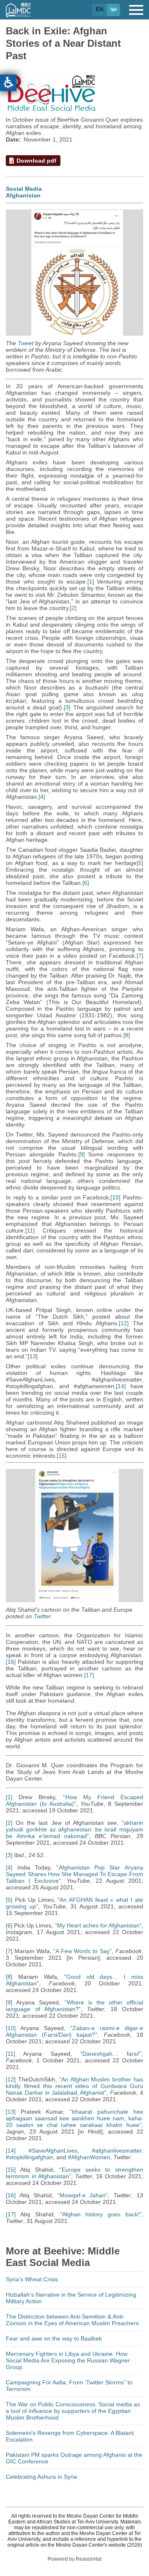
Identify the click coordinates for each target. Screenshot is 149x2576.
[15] (62, 1456)
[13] (33, 1356)
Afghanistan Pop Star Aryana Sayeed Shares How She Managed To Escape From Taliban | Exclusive (74, 1874)
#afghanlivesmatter (117, 2151)
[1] (91, 582)
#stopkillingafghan (29, 2157)
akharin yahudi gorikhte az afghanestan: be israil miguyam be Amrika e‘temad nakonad (74, 1829)
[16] (11, 1662)
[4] (42, 797)
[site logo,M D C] (18, 13)
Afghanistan (23, 195)
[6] (86, 883)
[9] (82, 1154)
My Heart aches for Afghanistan (98, 1925)
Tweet (26, 343)
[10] (115, 1197)
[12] (124, 1323)
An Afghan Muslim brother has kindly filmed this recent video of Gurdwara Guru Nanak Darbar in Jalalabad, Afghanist (74, 2086)
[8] (127, 1035)
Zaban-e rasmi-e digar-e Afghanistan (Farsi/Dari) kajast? (74, 2031)
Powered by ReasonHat (74, 2559)
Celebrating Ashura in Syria (41, 2477)
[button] (8, 83)
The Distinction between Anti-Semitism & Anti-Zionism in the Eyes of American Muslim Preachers (72, 2320)
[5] (140, 863)
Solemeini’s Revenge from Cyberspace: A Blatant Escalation (70, 2436)
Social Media (24, 189)
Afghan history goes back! (101, 2214)
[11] (30, 1230)
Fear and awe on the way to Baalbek (54, 2338)
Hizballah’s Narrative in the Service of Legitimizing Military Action (71, 2298)
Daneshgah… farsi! (111, 2054)
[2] (73, 608)
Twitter (42, 1616)
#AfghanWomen (89, 2157)
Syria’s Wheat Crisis (32, 2279)
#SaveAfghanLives (53, 2151)
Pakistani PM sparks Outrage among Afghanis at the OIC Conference (74, 2458)
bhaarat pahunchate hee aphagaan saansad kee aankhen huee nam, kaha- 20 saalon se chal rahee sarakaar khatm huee (74, 2118)
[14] (121, 1386)
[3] (67, 707)
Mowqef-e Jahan (83, 2195)
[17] (89, 1675)
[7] (140, 956)
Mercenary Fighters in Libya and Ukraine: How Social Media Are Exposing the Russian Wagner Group (68, 2360)
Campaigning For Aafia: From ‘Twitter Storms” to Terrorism (69, 2386)
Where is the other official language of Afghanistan (74, 2006)
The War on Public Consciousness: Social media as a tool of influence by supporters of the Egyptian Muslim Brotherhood (73, 2411)
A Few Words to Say (83, 1951)
